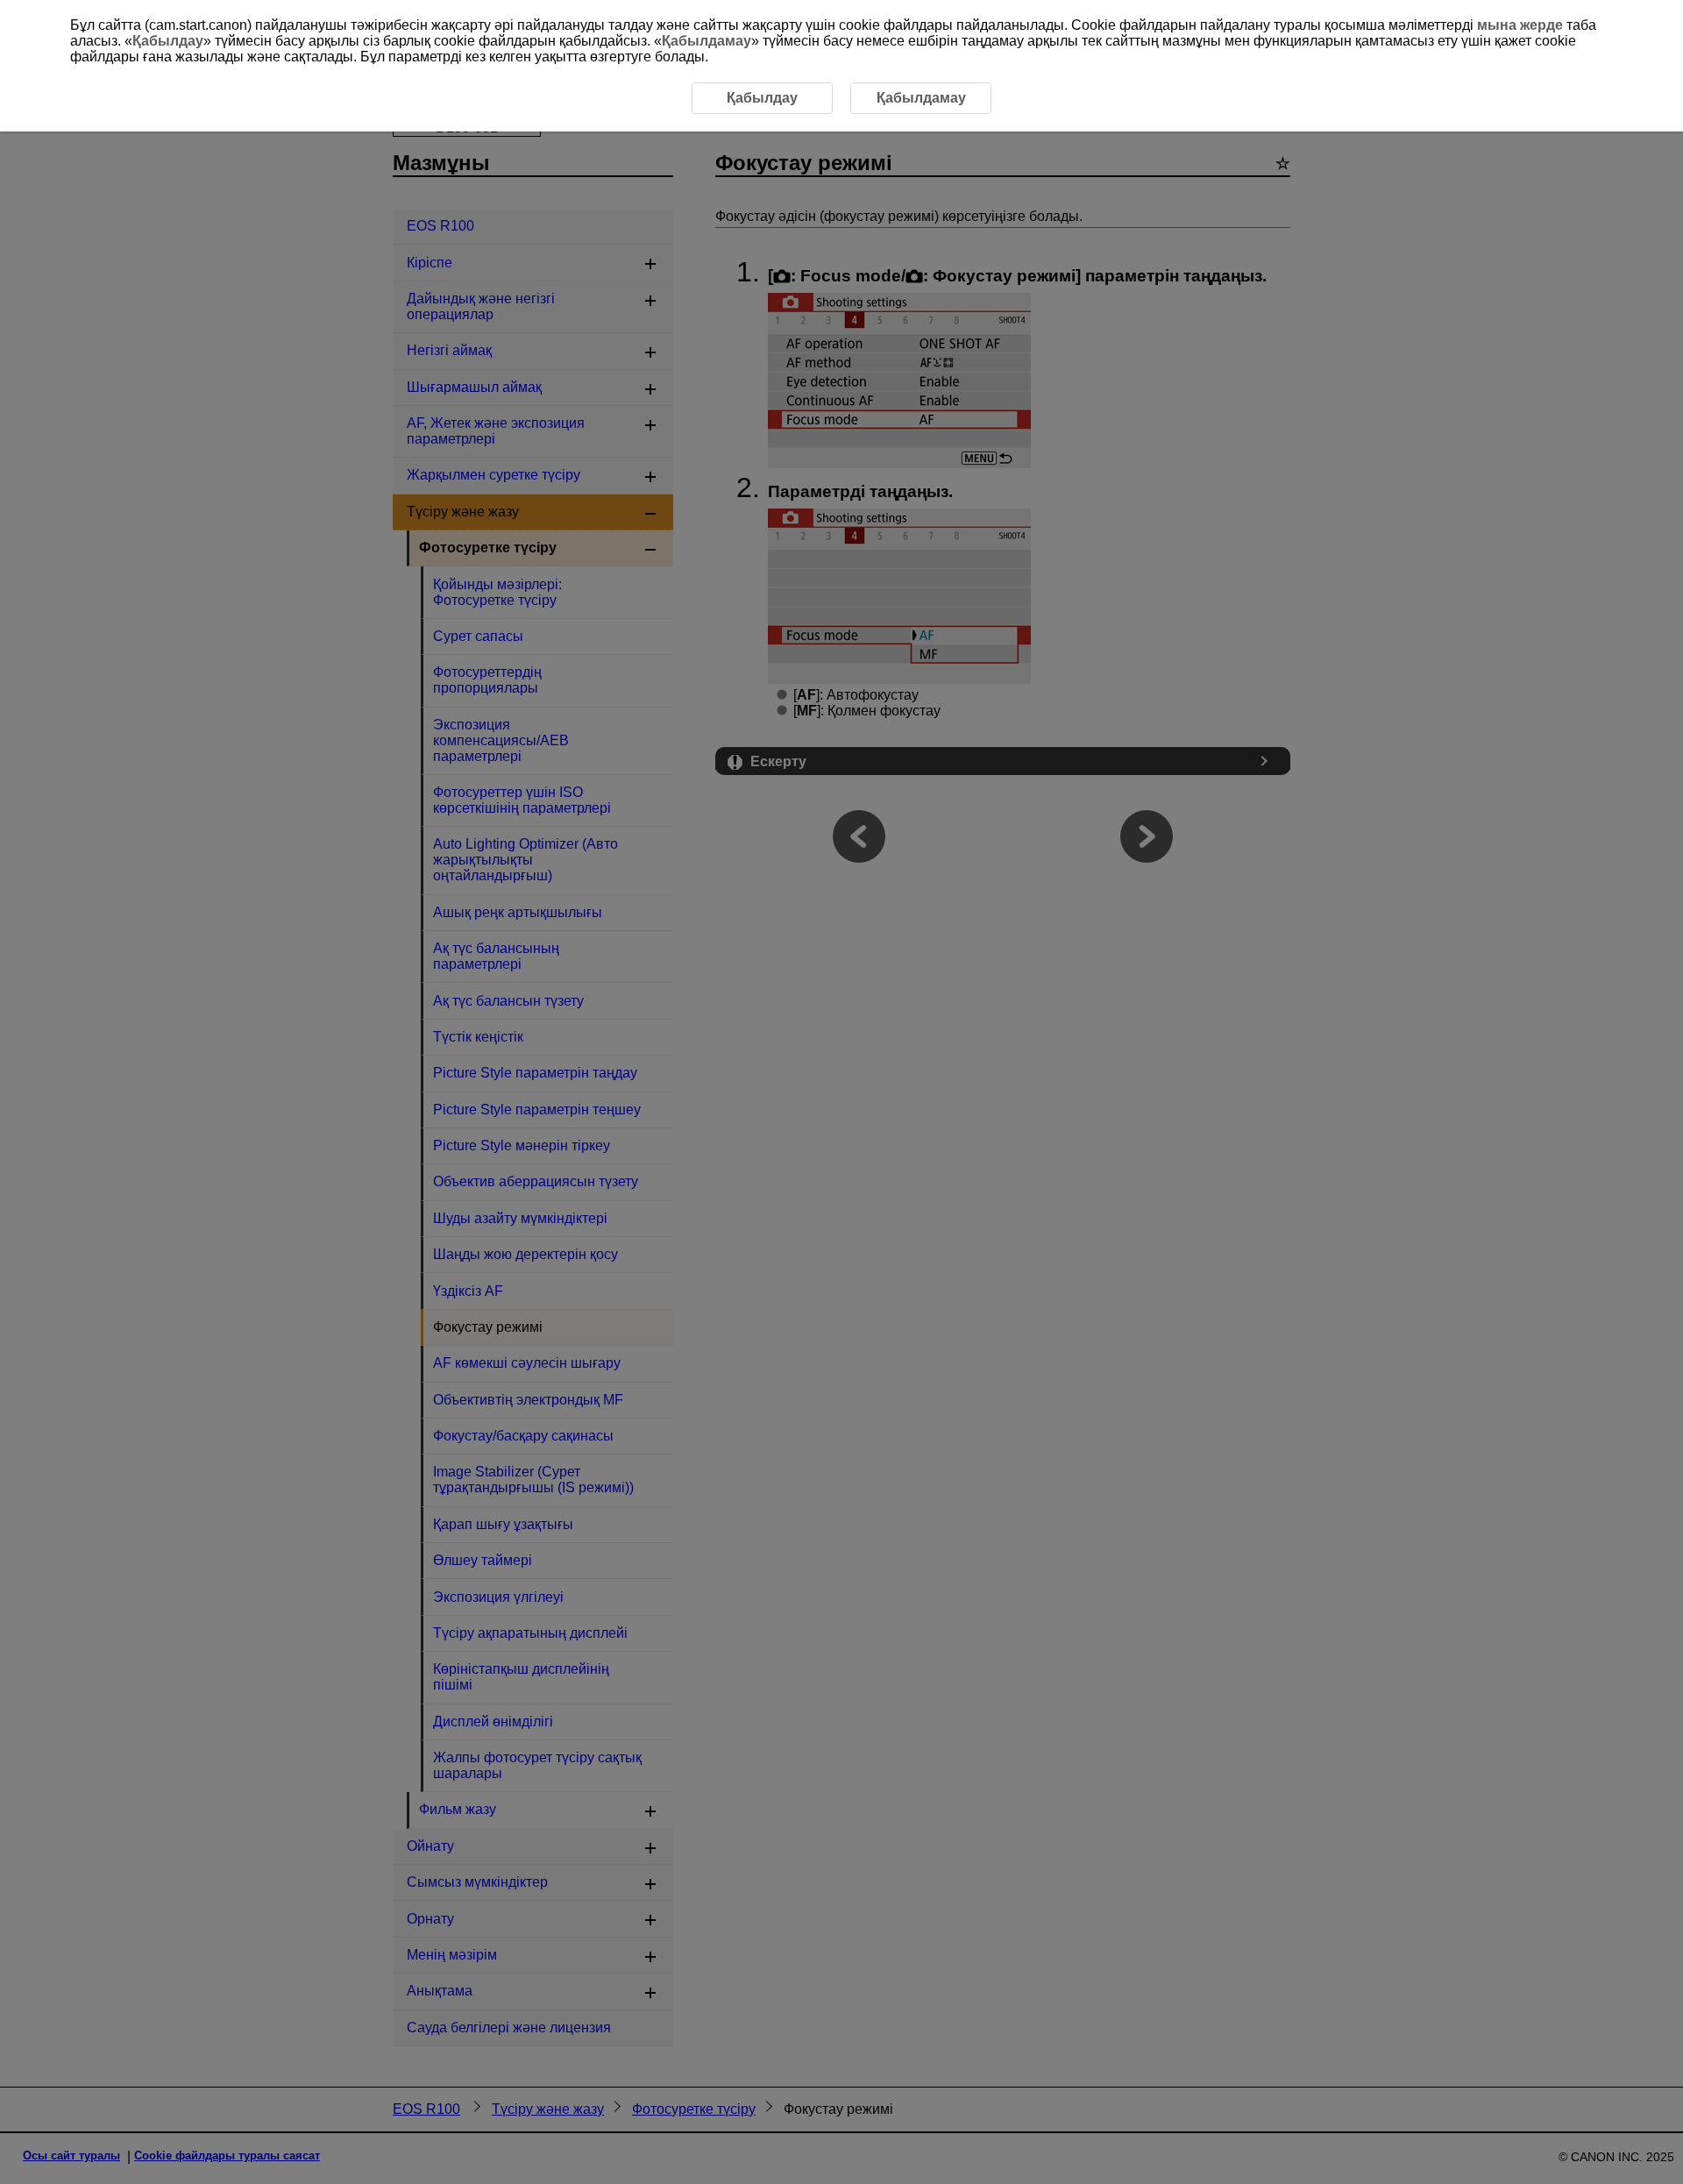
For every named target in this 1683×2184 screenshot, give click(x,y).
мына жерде (1520, 25)
